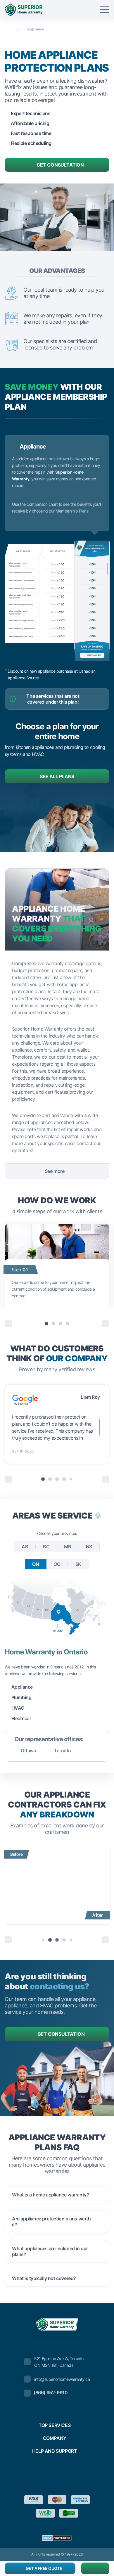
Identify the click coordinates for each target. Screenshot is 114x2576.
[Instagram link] (70, 2475)
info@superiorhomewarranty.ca (62, 2379)
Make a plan (94, 655)
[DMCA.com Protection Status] (57, 2538)
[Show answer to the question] (100, 2195)
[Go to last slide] (8, 1324)
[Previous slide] (8, 1940)
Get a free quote (44, 2568)
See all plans (57, 776)
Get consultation (60, 165)
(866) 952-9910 (51, 2393)
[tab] (46, 1324)
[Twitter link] (44, 2475)
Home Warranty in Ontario (46, 1652)
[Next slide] (106, 1324)
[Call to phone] (95, 2568)
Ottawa (28, 1751)
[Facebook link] (30, 2475)
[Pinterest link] (57, 2475)
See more (55, 1171)
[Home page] (7, 29)
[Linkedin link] (84, 2475)
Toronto (63, 1751)
